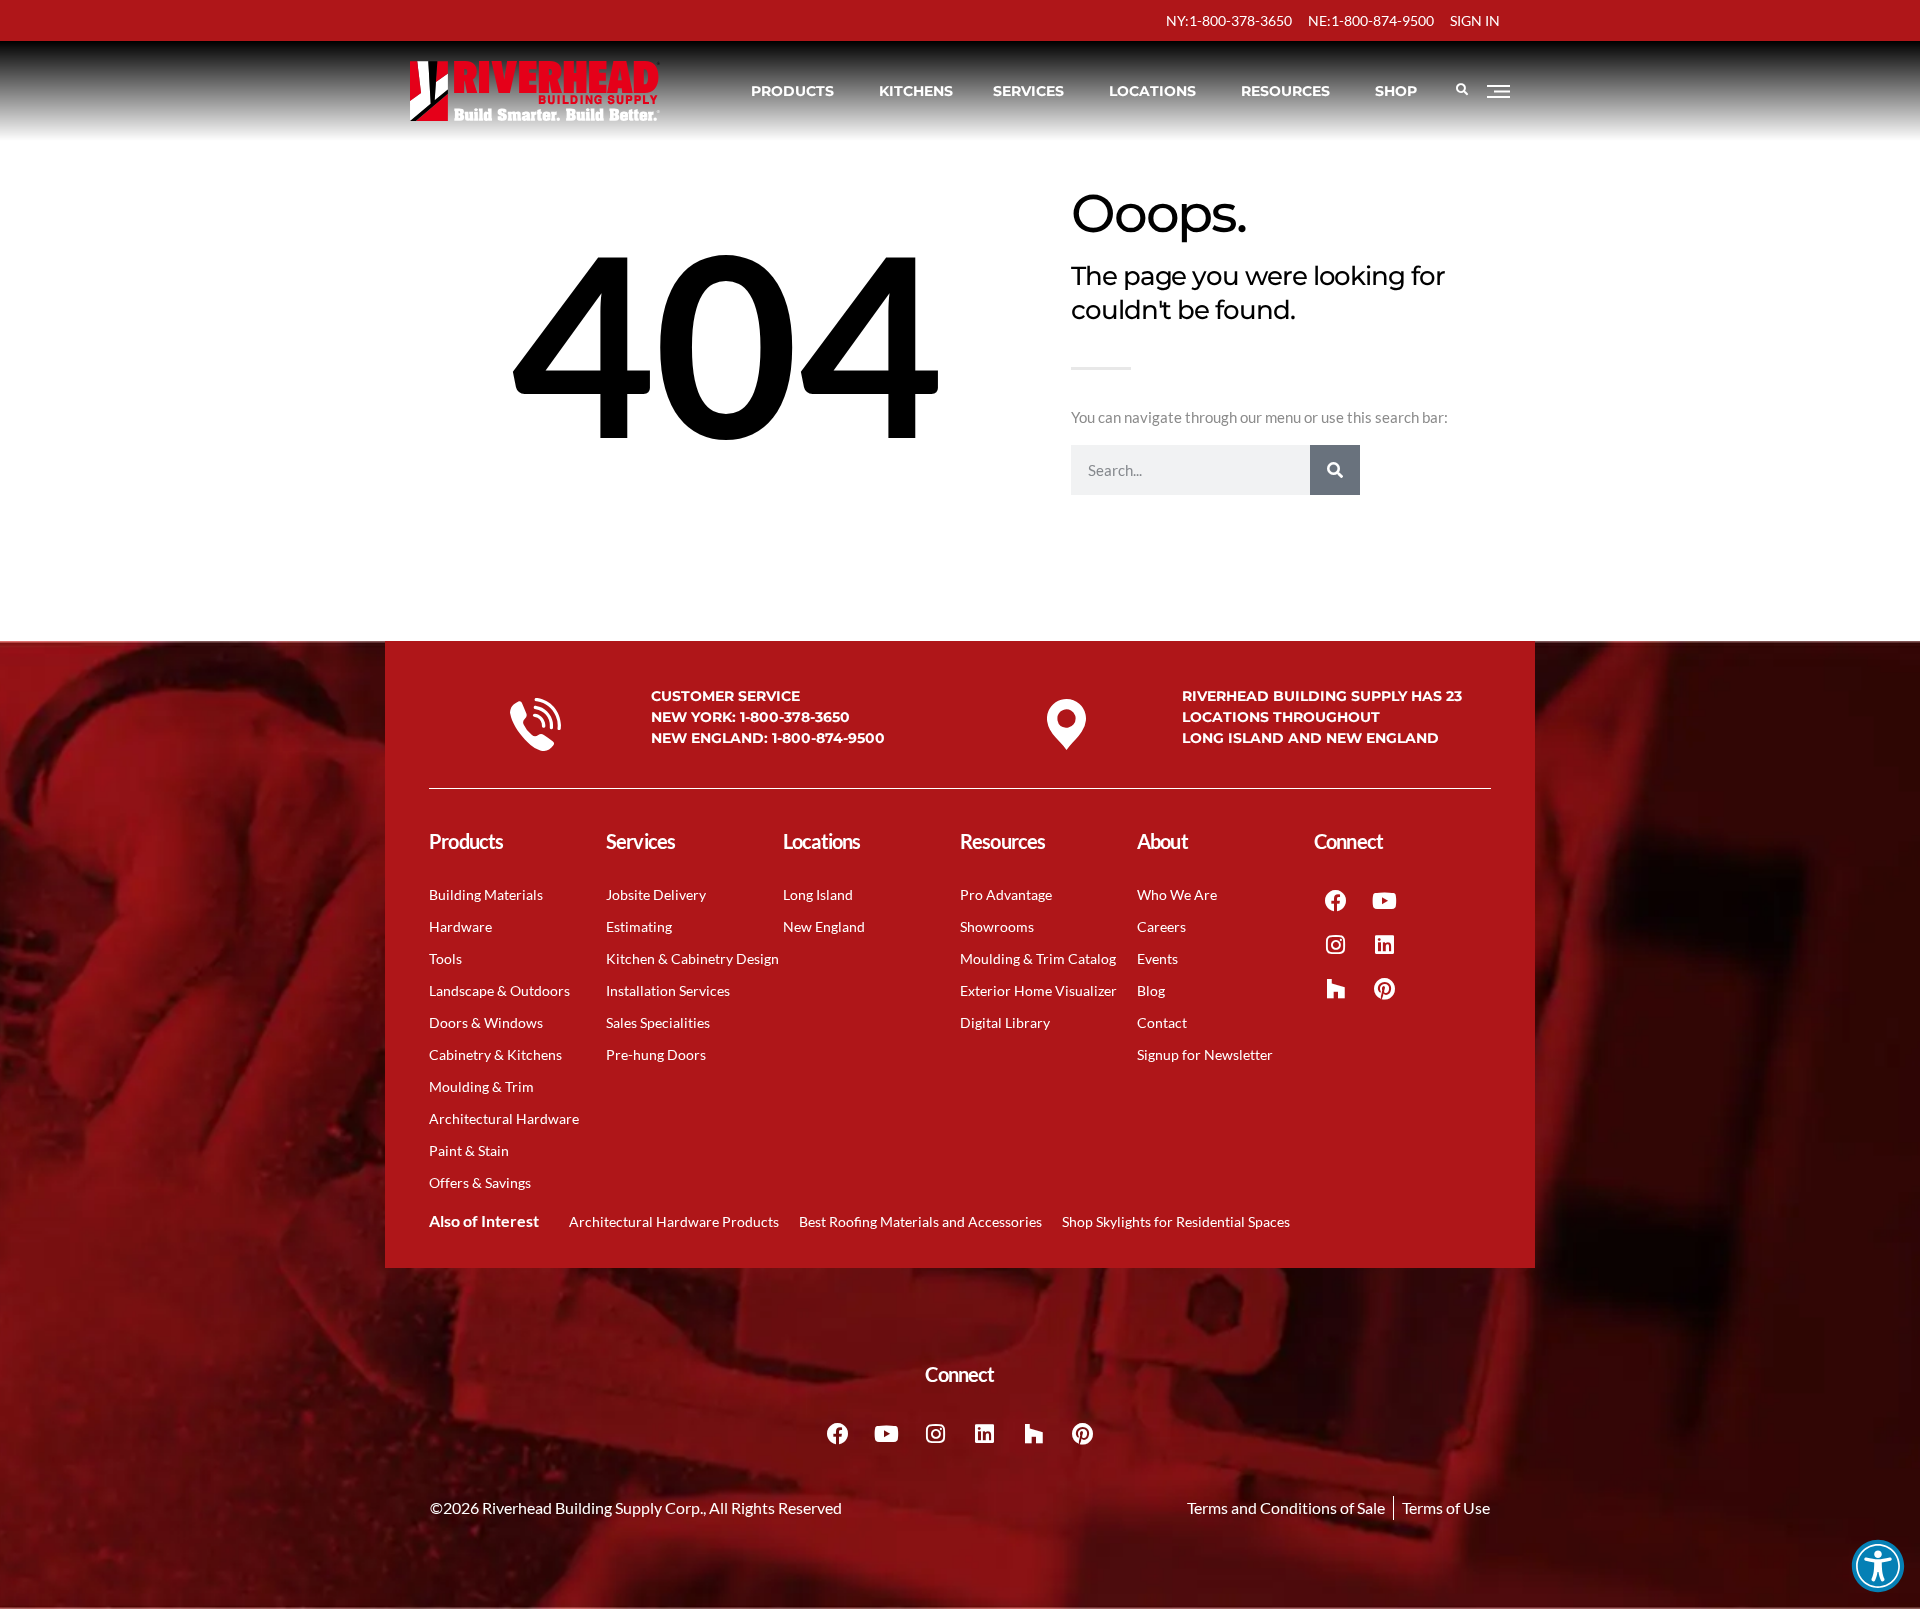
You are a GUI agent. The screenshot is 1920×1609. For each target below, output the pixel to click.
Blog (1151, 990)
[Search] (1335, 470)
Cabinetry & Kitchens (495, 1054)
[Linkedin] (1385, 945)
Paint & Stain (469, 1150)
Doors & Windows (486, 1022)
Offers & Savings (480, 1182)
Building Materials (486, 894)
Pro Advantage (1006, 894)
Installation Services (668, 990)
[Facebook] (1336, 901)
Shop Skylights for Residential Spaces (1176, 1221)
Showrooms (997, 926)
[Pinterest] (1385, 989)
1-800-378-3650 (795, 717)
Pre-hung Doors (656, 1054)
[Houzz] (1336, 989)
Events (1157, 958)
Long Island (818, 894)
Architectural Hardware (504, 1118)
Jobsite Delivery (656, 894)
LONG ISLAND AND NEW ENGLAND (1310, 738)
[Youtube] (1385, 901)
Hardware (460, 926)
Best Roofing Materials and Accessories (920, 1221)
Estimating (639, 926)
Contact (1162, 1022)
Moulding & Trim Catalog (1038, 958)
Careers (1161, 926)
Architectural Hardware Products (674, 1221)
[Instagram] (1336, 945)
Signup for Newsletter (1205, 1054)
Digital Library (1005, 1022)
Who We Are (1177, 894)
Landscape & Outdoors (499, 990)
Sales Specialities (658, 1022)
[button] (1878, 1566)
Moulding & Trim (481, 1086)
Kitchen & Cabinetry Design (692, 958)
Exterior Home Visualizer (1038, 990)
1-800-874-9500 (828, 738)
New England (824, 926)
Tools (445, 958)
